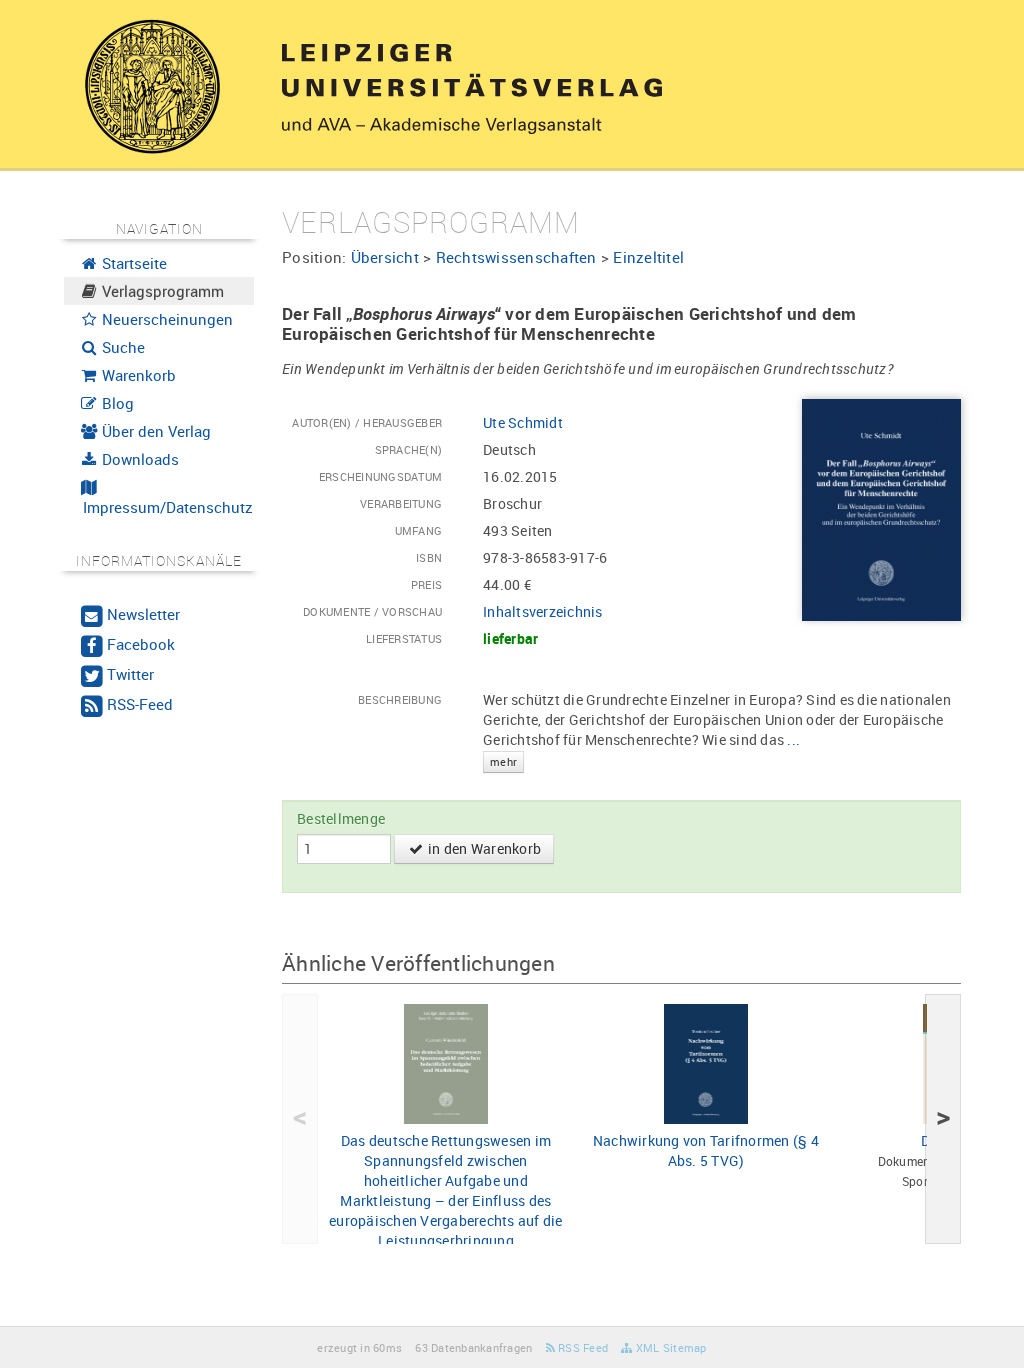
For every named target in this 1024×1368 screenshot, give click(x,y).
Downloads (138, 459)
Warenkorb (137, 375)
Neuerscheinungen (165, 319)
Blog (116, 403)
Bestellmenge (341, 818)
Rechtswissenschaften (516, 257)
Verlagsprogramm (161, 291)
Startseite (132, 263)
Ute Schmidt (523, 422)
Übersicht (385, 257)
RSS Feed (581, 1347)
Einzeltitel (648, 257)
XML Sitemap (669, 1347)
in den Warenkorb (483, 848)
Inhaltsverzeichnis (543, 611)
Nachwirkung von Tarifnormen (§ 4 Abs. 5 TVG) (706, 1150)
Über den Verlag (154, 431)
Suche (121, 347)
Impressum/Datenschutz (166, 507)
